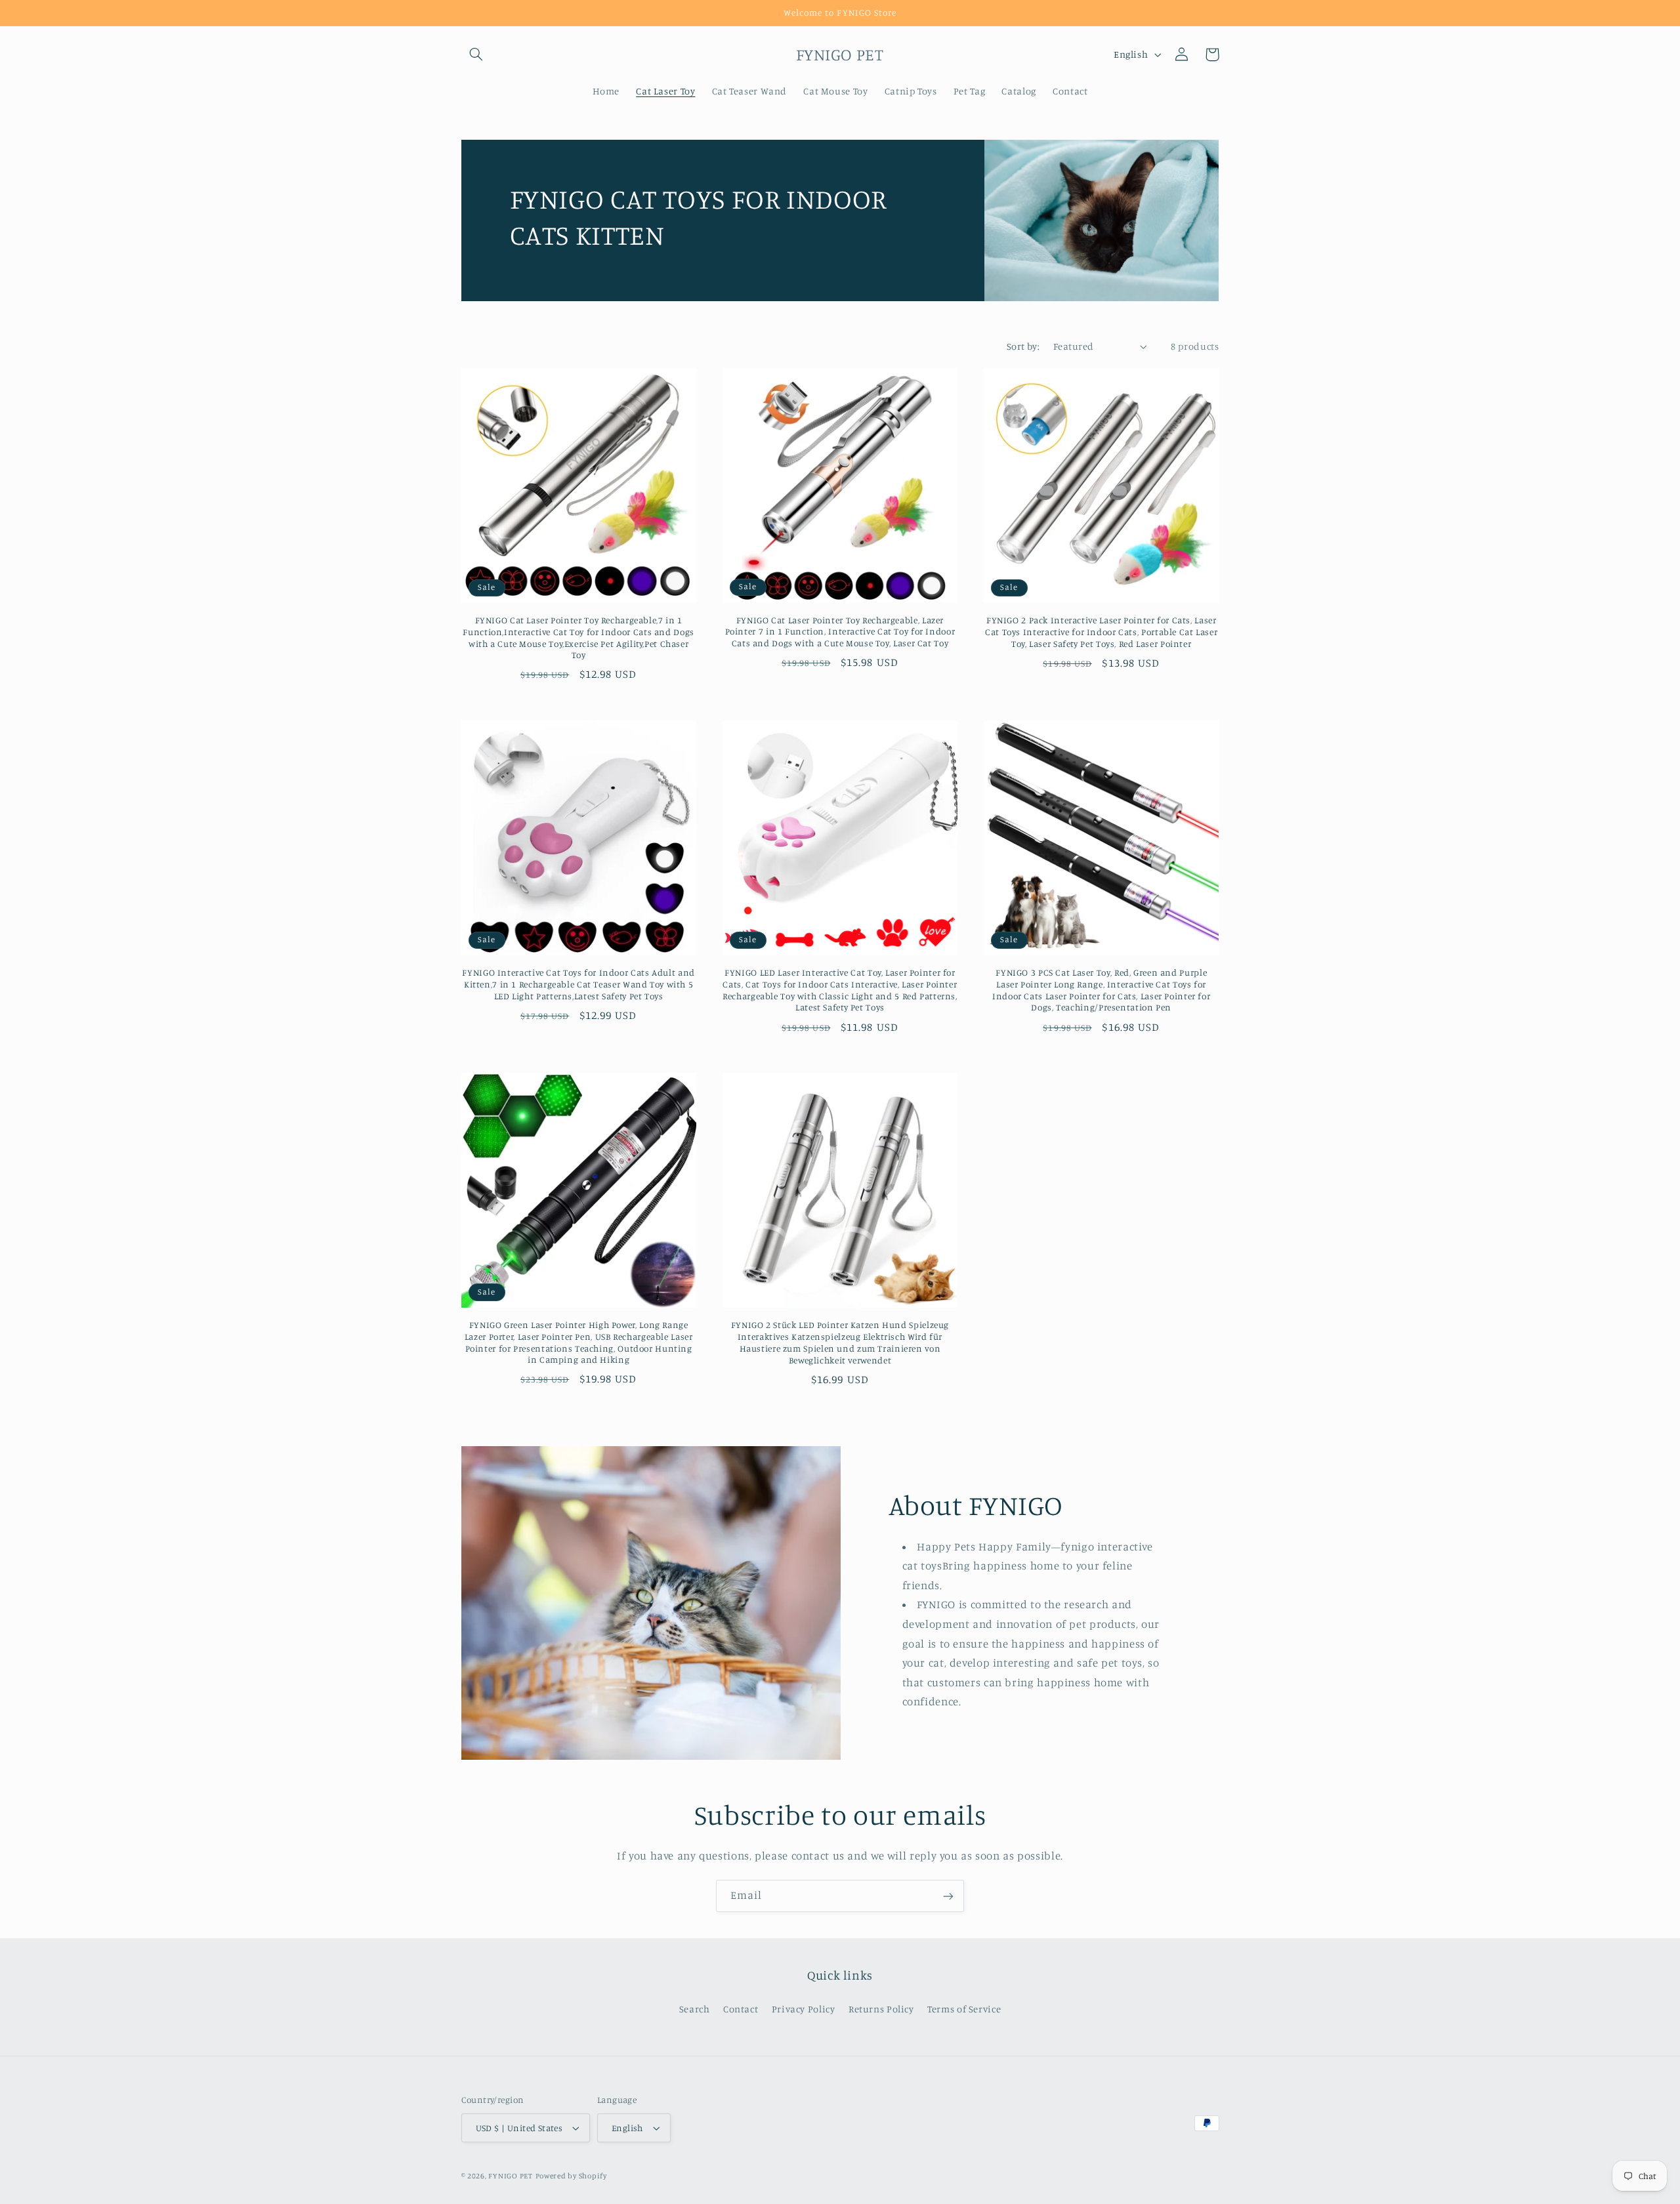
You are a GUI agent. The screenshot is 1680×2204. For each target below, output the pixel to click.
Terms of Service (964, 2009)
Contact (741, 2009)
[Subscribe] (948, 1896)
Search (695, 2009)
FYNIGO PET (510, 2176)
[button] (476, 54)
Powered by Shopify (571, 2176)
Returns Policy (881, 2009)
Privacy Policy (804, 2009)
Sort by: (1023, 346)
